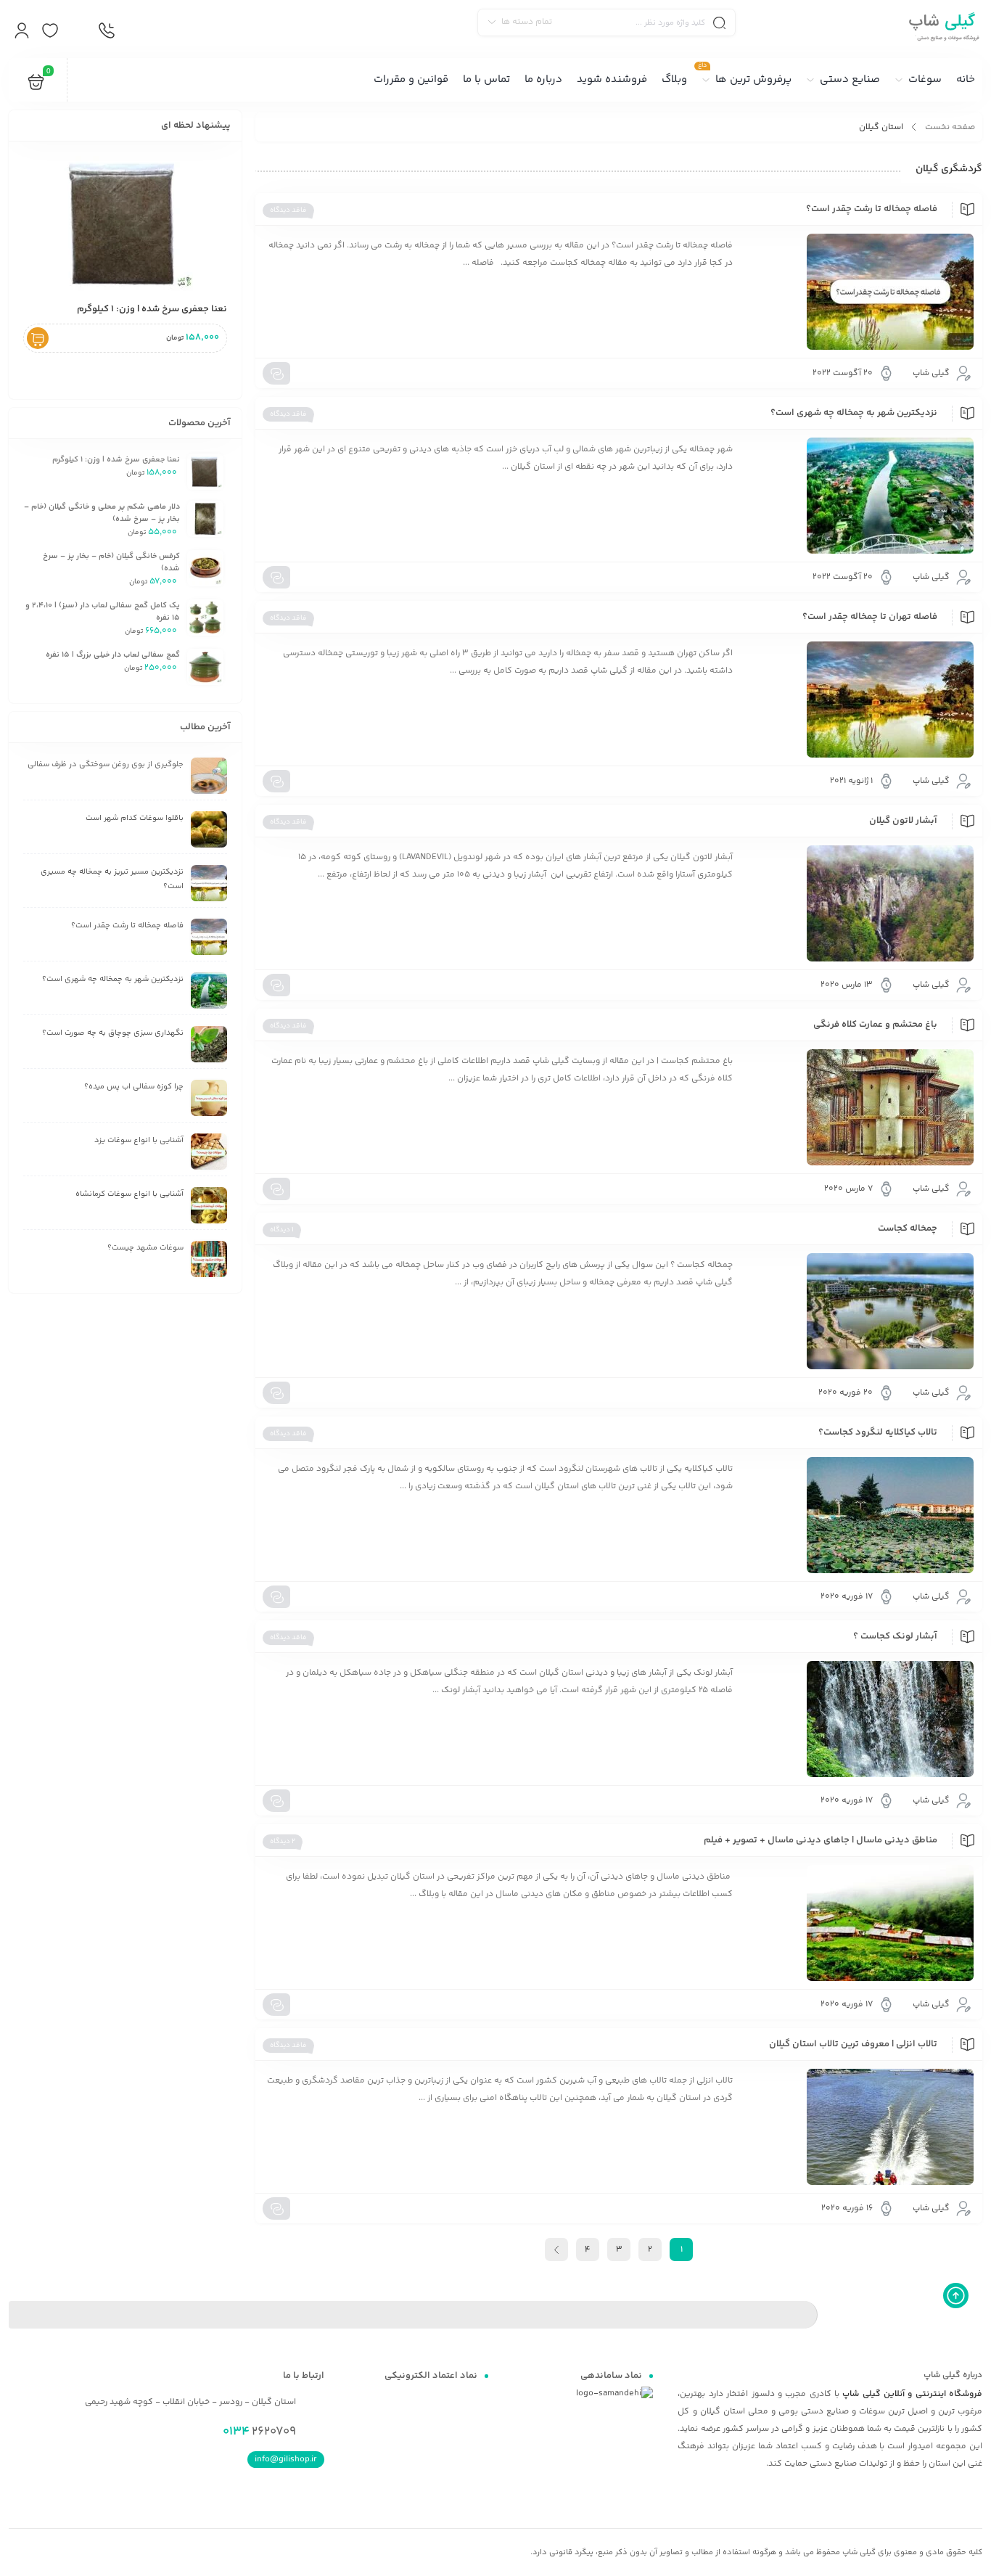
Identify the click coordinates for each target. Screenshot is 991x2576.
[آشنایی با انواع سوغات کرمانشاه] (209, 1205)
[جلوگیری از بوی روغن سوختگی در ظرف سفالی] (209, 776)
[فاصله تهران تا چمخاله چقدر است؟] (860, 700)
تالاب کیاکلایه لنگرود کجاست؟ (878, 1432)
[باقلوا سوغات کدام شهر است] (209, 829)
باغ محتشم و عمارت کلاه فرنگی (875, 1025)
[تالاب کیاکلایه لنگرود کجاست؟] (860, 1515)
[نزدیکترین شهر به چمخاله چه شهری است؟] (860, 496)
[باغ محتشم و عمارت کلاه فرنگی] (860, 1107)
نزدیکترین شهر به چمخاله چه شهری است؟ (854, 413)
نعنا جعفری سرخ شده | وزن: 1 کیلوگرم (152, 309)
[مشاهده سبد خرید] (36, 85)
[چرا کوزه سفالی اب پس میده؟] (209, 1098)
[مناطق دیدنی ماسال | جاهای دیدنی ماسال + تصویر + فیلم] (860, 1923)
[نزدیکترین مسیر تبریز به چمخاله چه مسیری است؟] (209, 883)
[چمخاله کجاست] (860, 1311)
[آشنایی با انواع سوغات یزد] (209, 1152)
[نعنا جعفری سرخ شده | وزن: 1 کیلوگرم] (125, 223)
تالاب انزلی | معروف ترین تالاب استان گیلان (853, 2044)
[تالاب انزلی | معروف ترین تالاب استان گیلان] (860, 2127)
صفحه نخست (950, 127)
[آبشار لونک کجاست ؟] (860, 1719)
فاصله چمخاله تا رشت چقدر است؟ (872, 209)
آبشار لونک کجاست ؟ (895, 1636)
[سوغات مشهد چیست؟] (209, 1259)
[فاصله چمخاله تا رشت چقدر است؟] (860, 292)
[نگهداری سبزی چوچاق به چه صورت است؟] (209, 1044)
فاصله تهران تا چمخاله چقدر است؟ (870, 617)
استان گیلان (881, 127)
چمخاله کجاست (908, 1228)
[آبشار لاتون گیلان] (860, 903)
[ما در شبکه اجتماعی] (78, 31)
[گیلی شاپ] (942, 29)
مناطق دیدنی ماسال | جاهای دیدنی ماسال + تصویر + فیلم (821, 1840)
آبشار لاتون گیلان (903, 821)
